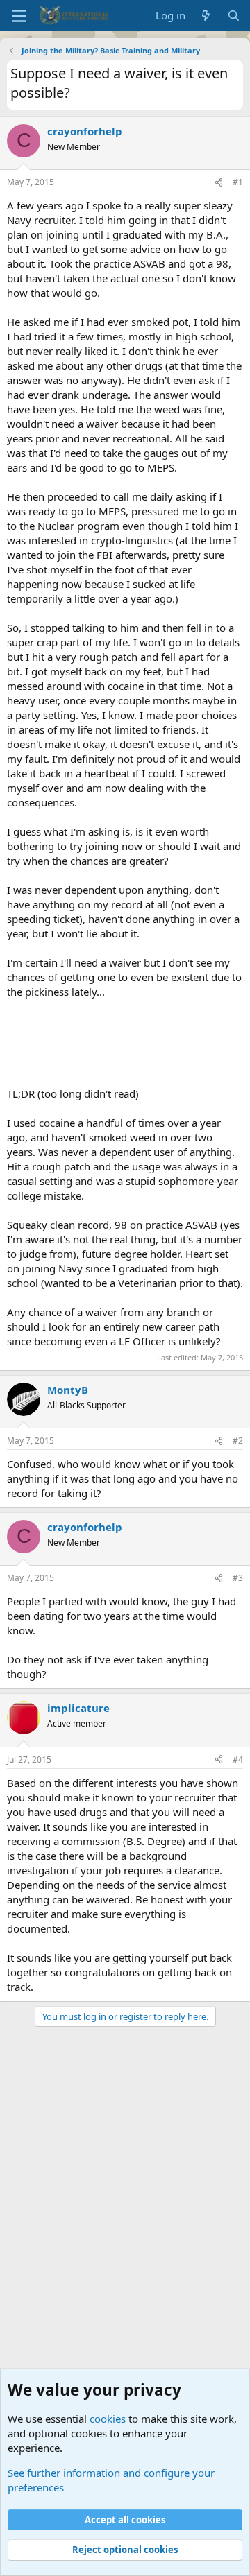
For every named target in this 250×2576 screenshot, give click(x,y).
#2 (238, 1441)
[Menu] (19, 16)
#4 (238, 1760)
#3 (238, 1578)
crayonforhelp (85, 131)
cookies (108, 2419)
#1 (238, 182)
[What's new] (206, 16)
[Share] (219, 183)
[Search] (234, 16)
